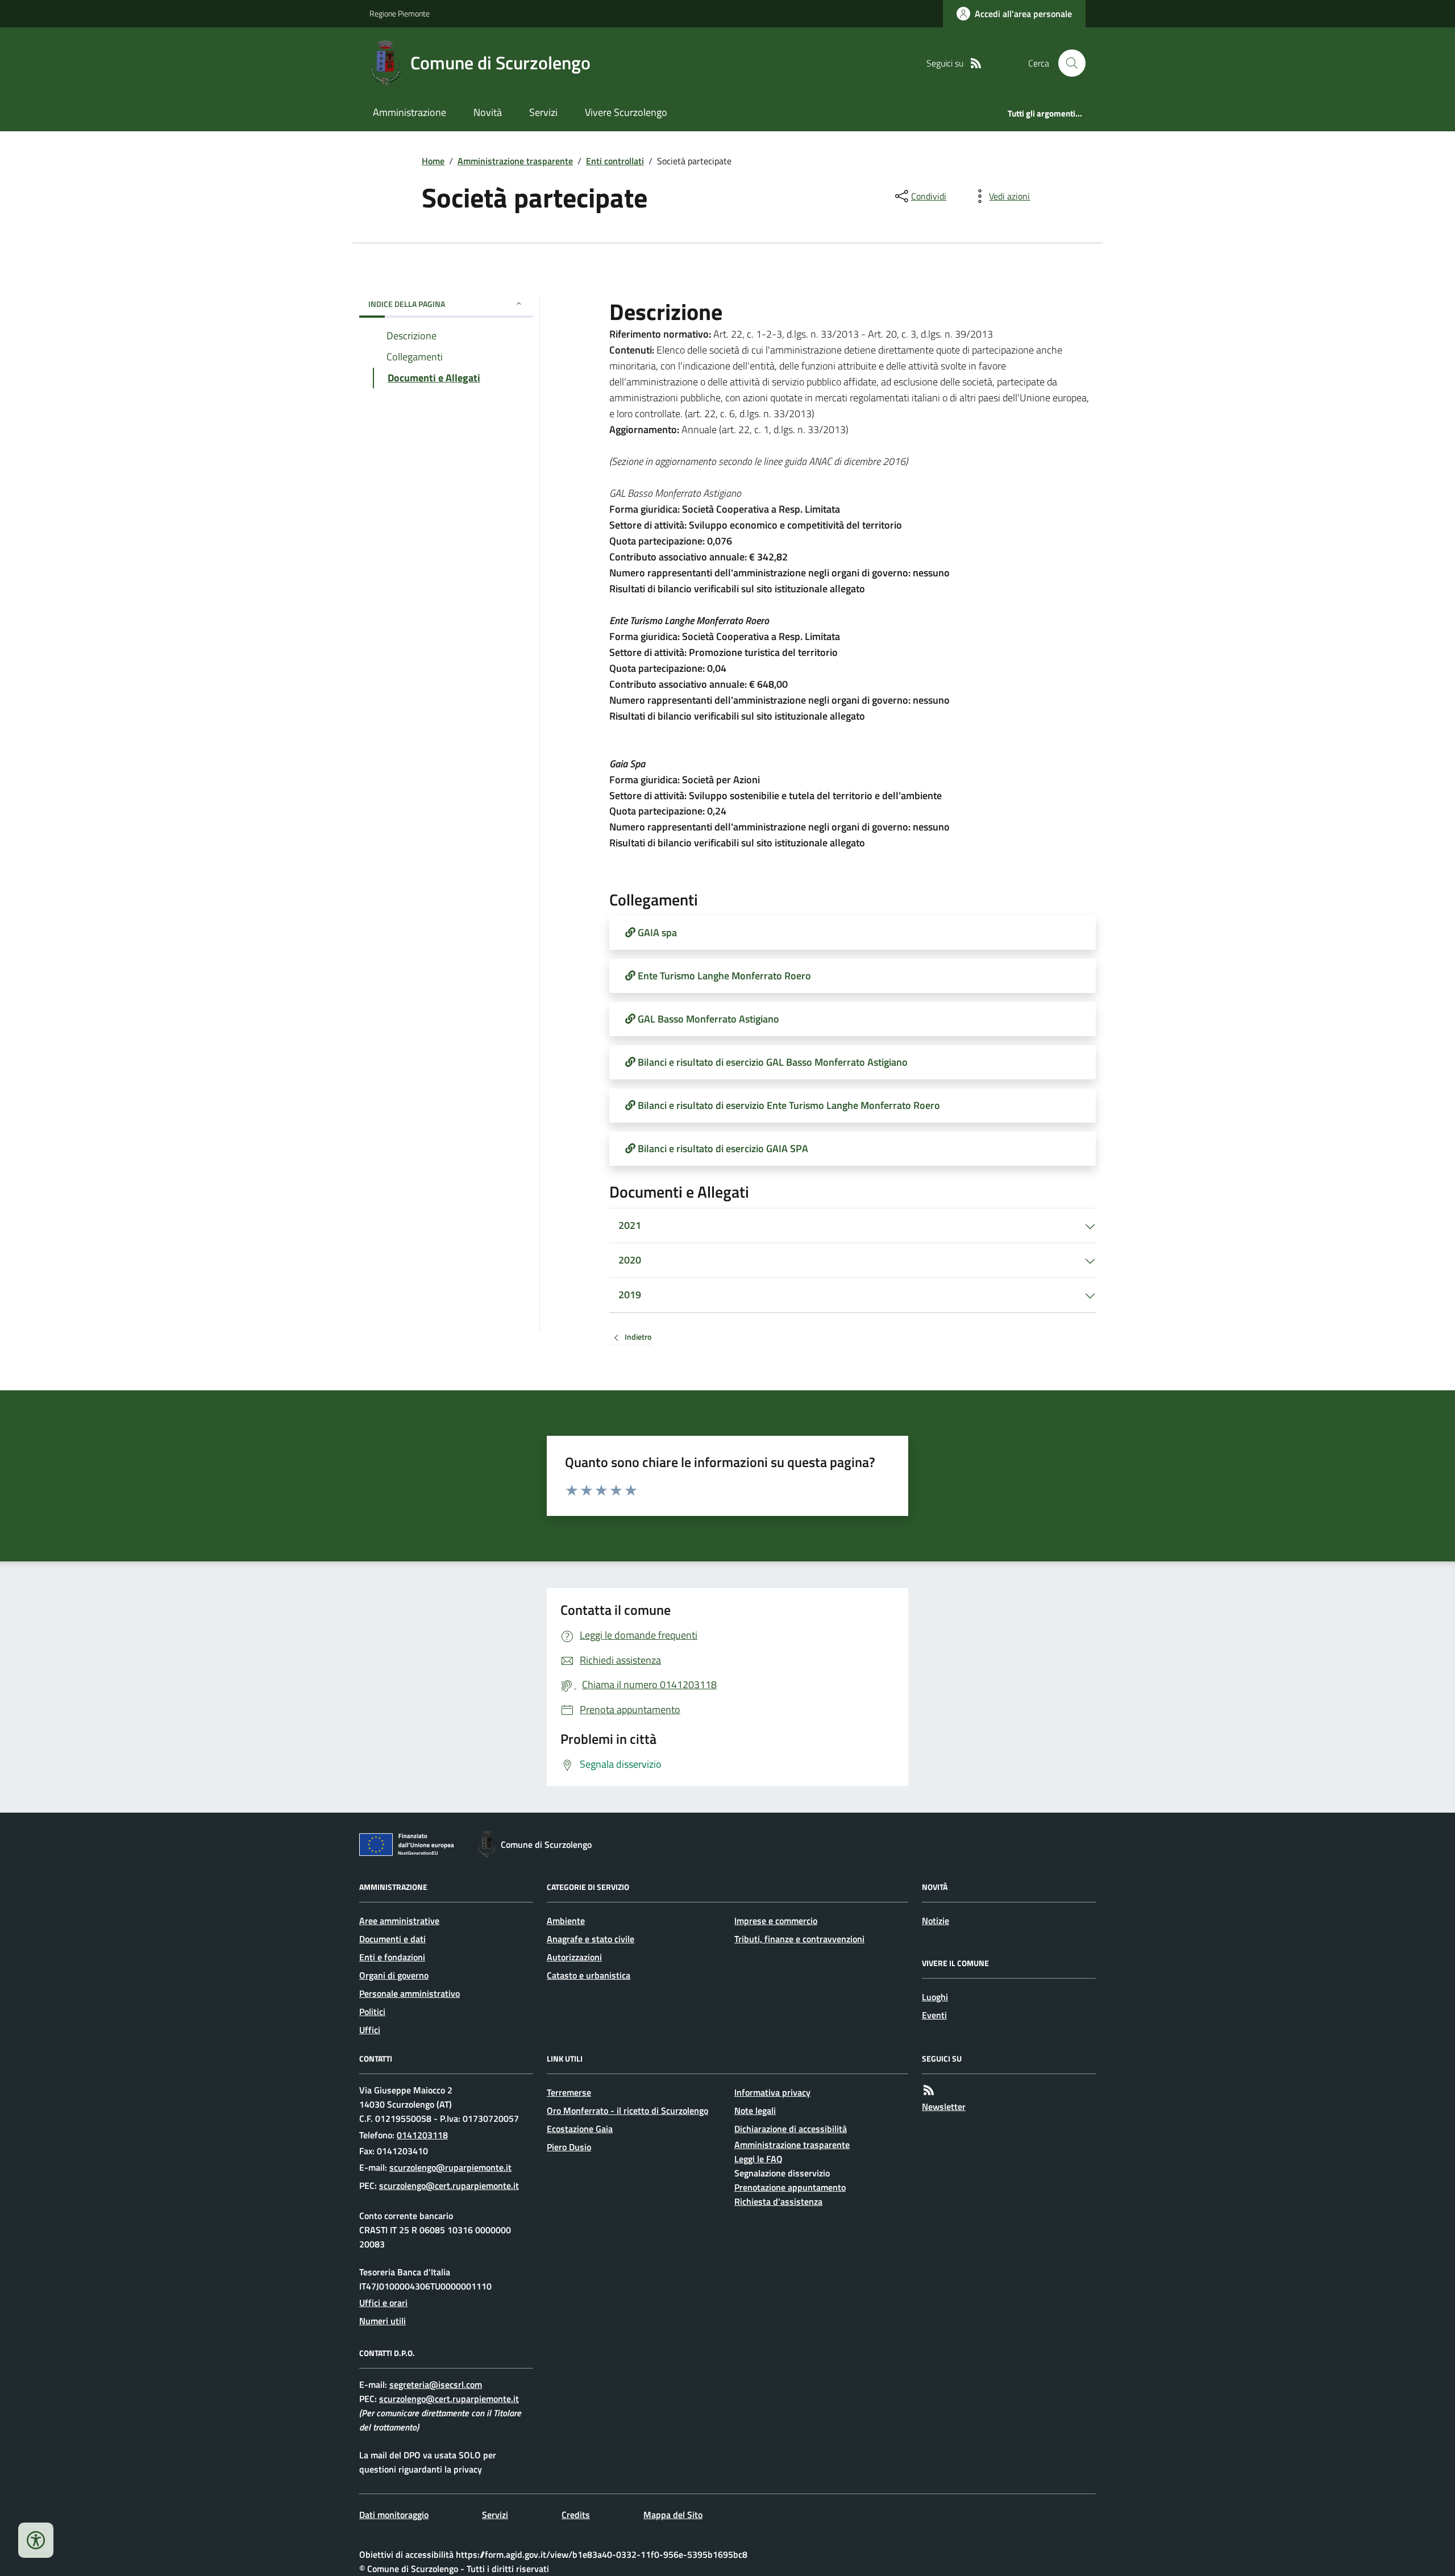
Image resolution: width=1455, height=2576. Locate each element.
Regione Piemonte (400, 13)
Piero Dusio (569, 2147)
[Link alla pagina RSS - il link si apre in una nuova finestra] (976, 63)
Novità (488, 112)
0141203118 (422, 2135)
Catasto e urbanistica (589, 1975)
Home (433, 161)
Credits (576, 2515)
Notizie (936, 1921)
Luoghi (935, 1997)
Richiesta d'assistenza (778, 2201)
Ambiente (566, 1921)
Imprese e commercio (776, 1921)
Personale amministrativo (410, 1993)
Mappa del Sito (673, 2515)
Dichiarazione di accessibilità (791, 2129)
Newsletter (944, 2106)
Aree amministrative (399, 1921)
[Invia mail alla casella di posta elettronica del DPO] (436, 2385)
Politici (372, 2012)
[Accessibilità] (36, 2540)
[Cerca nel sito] (1067, 63)
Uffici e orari (383, 2303)
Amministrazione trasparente (515, 161)
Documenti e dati (392, 1939)
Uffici (370, 2030)
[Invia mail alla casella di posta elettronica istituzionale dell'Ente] (450, 2167)
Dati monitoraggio (394, 2515)
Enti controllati (615, 161)
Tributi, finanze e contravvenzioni (799, 1939)
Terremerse (569, 2092)
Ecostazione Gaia (580, 2129)
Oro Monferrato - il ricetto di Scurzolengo (627, 2110)
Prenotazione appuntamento (790, 2187)
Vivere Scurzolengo (626, 112)
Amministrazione (410, 112)
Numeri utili (383, 2321)
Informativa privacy (772, 2092)
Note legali (755, 2110)
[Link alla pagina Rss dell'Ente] (929, 2090)
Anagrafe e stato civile (591, 1939)
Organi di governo (394, 1975)
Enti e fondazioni (392, 1957)
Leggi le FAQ (758, 2159)
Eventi (934, 2015)
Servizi (543, 112)
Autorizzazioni (574, 1957)
